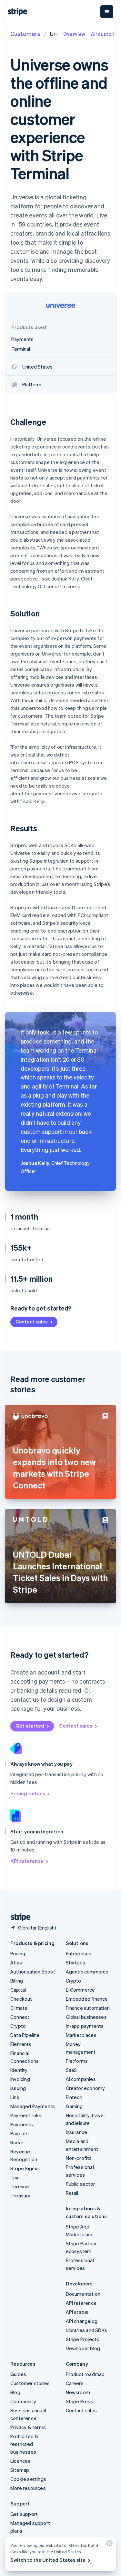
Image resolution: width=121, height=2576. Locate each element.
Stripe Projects (83, 2339)
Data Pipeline (25, 2035)
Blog (15, 2392)
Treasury (20, 2195)
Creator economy (86, 2088)
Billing (17, 1981)
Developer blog (83, 2348)
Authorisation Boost (33, 1972)
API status (77, 2312)
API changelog (82, 2321)
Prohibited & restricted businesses (24, 2444)
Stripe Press (80, 2401)
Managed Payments (33, 2106)
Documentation (83, 2294)
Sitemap (20, 2470)
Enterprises (79, 1953)
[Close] (108, 2545)
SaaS (71, 2070)
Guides (18, 2374)
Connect (20, 2017)
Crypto (18, 2026)
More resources (28, 2488)
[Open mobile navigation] (107, 12)
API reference (27, 1861)
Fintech (74, 2097)
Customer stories (30, 2383)
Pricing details (28, 1793)
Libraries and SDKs (87, 2330)
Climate (19, 2008)
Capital (18, 1990)
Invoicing (20, 2079)
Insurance (77, 2132)
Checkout (21, 1999)
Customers (25, 33)
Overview (74, 34)
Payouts (20, 2133)
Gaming (74, 2106)
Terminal (20, 2186)
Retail (72, 2193)
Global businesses (86, 2017)
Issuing (18, 2088)
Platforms (77, 2061)
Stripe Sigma (25, 2168)
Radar (17, 2142)
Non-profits (79, 2158)
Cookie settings (28, 2479)
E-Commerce (81, 1990)
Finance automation (88, 2008)
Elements (21, 2044)
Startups (76, 1962)
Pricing (18, 1953)
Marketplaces (81, 2035)
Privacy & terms (28, 2427)
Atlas (16, 1962)
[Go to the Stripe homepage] (18, 1917)
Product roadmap (85, 2374)
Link (15, 2097)
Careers (75, 2383)
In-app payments (85, 2026)
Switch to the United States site (48, 2560)
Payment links (26, 2115)
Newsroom (78, 2392)
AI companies (81, 2079)
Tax (15, 2177)
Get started (30, 1726)
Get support (24, 2514)
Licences (20, 2461)
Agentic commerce (87, 1972)
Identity (19, 2070)
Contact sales (32, 1321)
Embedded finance (87, 1999)
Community (23, 2401)
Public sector (81, 2184)
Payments (22, 2124)
